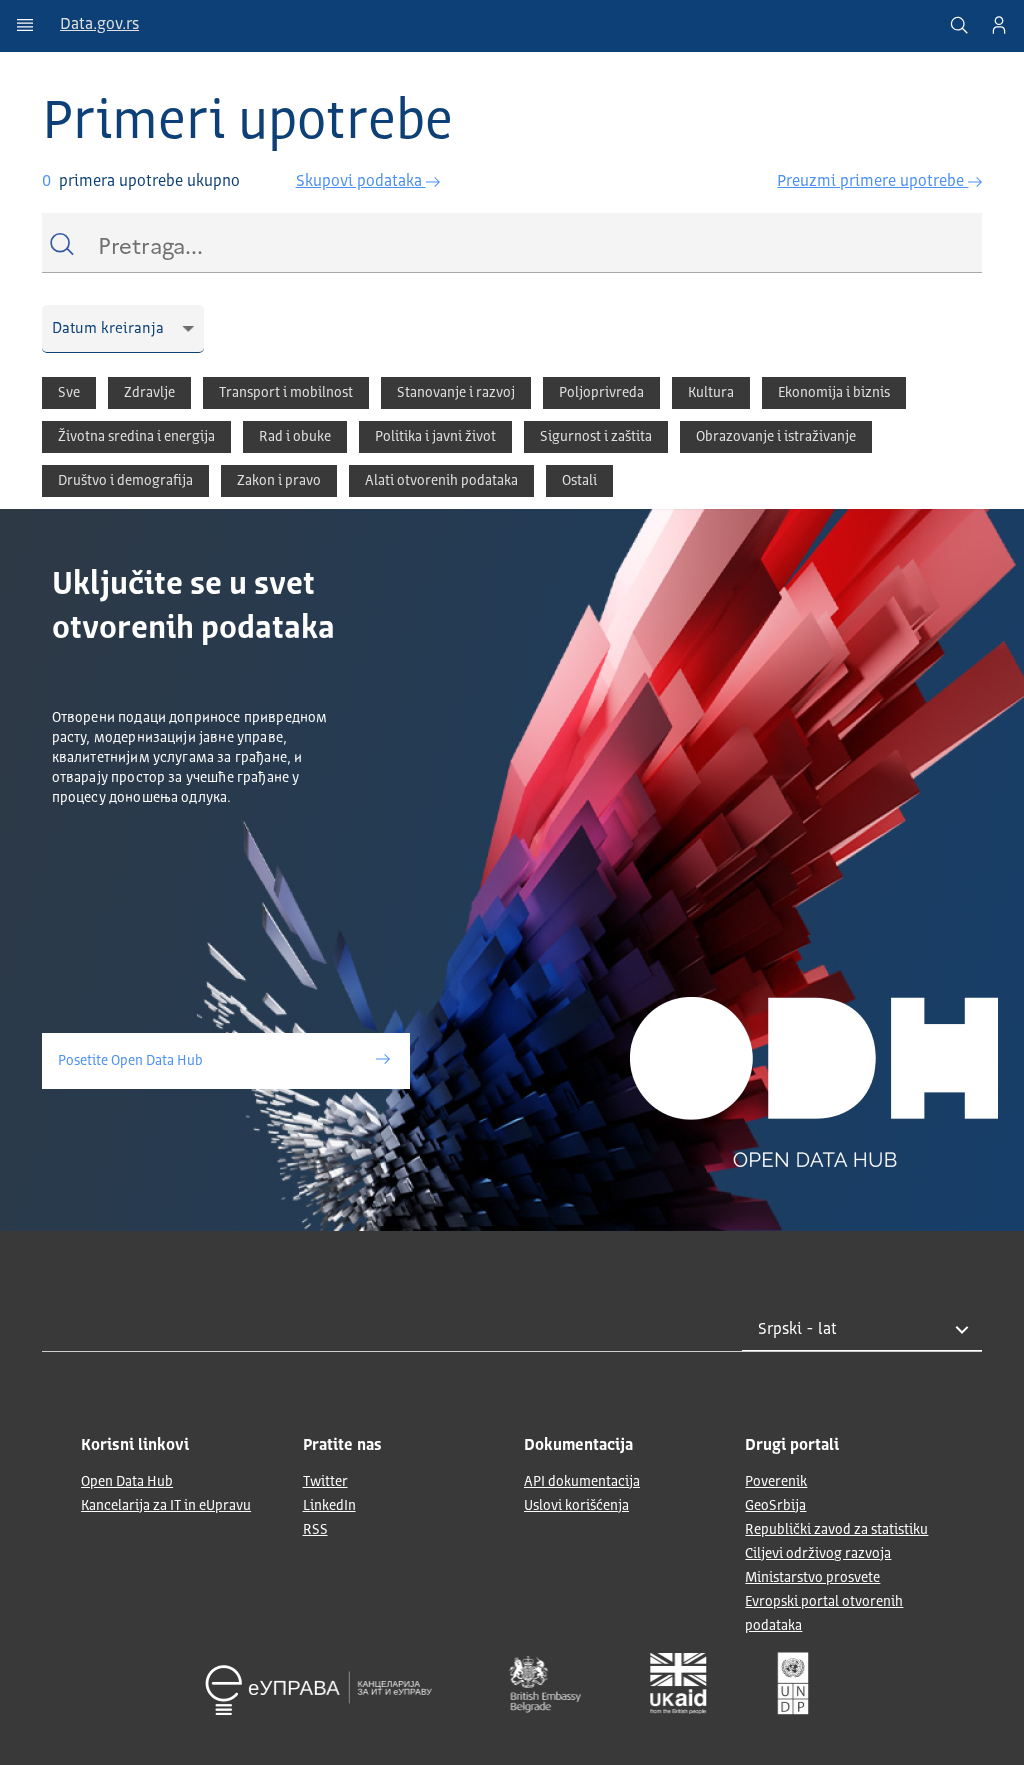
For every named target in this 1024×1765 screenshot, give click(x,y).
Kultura (711, 393)
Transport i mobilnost (286, 393)
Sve (69, 393)
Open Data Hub (127, 1482)
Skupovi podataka (361, 182)
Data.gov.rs (99, 25)
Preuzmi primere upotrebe (872, 182)
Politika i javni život (435, 437)
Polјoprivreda (601, 393)
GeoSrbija (775, 1506)
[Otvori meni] (25, 25)
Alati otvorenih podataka (441, 481)
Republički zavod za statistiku (836, 1530)
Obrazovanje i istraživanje (776, 437)
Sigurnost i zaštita (596, 437)
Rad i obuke (295, 437)
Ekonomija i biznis (834, 393)
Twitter (325, 1482)
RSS (315, 1530)
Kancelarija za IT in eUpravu (166, 1506)
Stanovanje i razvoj (456, 393)
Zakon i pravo (279, 481)
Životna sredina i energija (136, 437)
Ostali (579, 481)
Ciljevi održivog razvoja (818, 1554)
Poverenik (776, 1482)
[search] (959, 25)
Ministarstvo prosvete (812, 1578)
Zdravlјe (149, 393)
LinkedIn (329, 1506)
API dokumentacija (582, 1482)
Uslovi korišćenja (576, 1506)
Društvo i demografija (125, 481)
